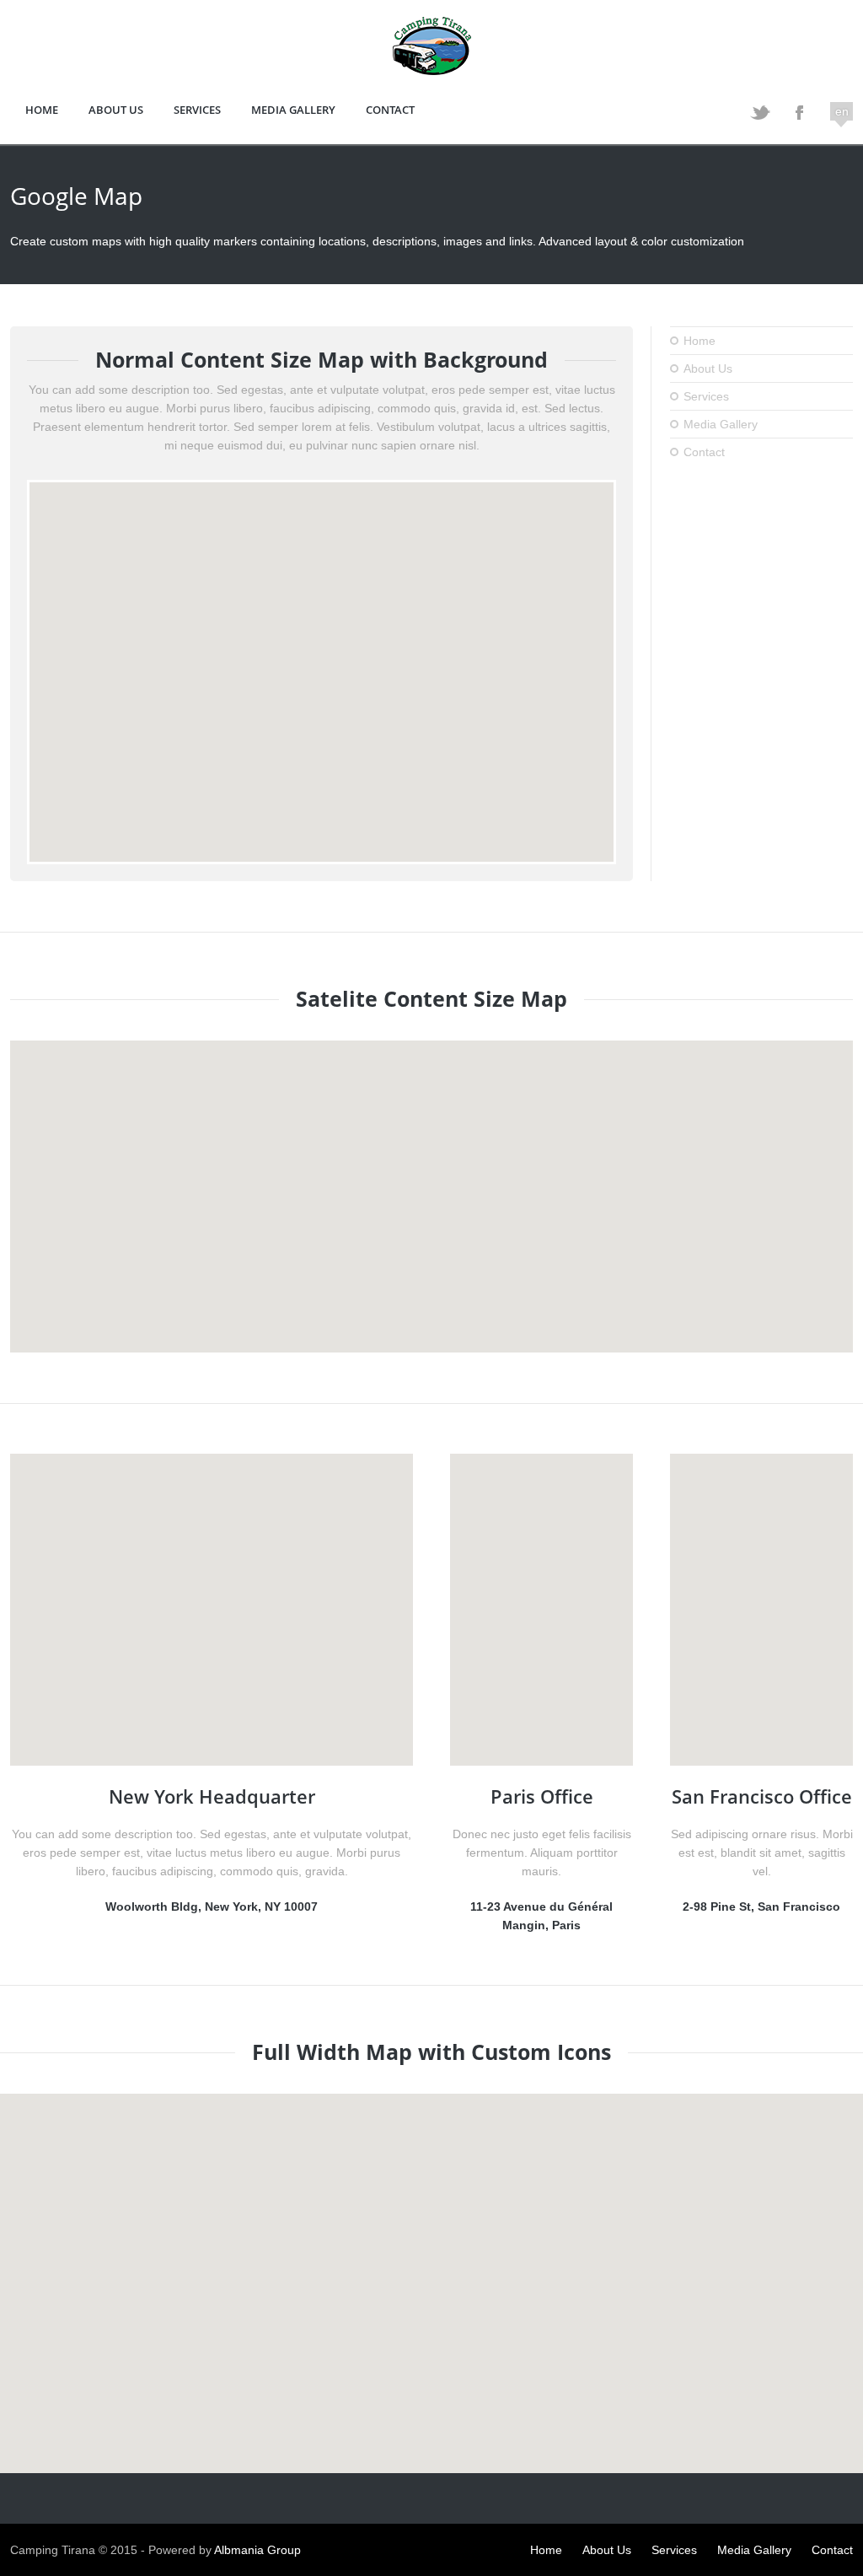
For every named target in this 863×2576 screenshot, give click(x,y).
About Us (116, 110)
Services (197, 110)
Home (42, 110)
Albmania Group (257, 2550)
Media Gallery (293, 110)
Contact (390, 110)
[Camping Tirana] (432, 70)
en (842, 111)
